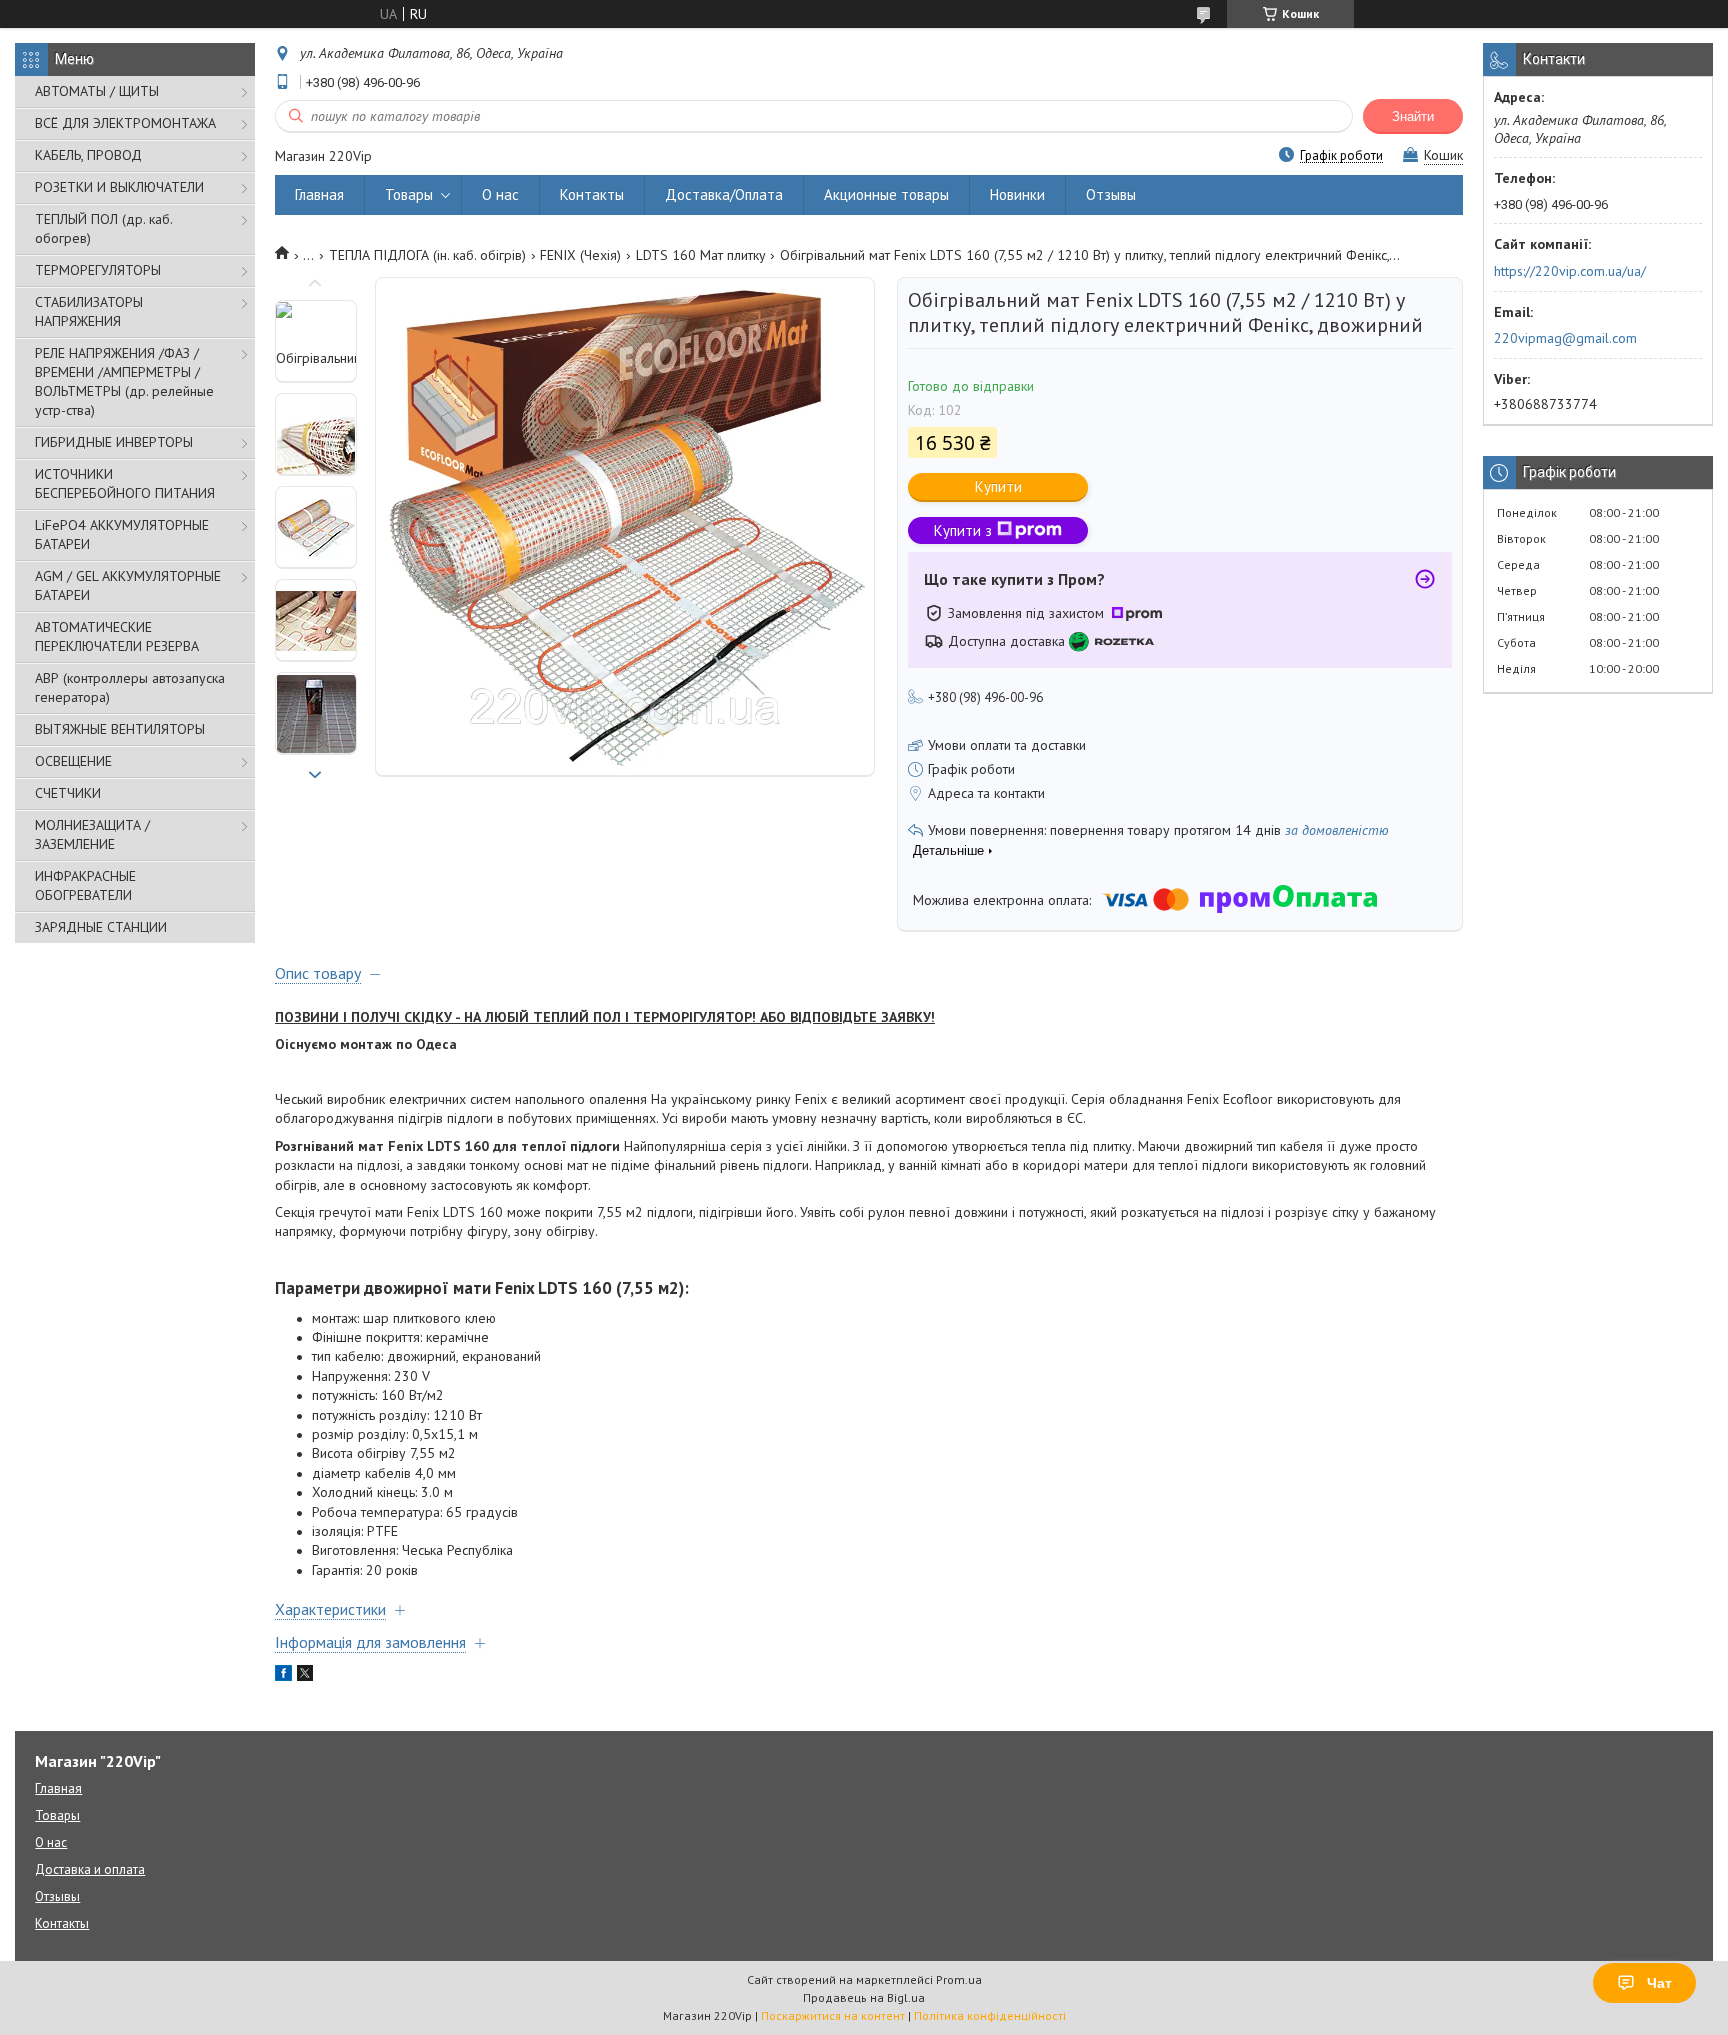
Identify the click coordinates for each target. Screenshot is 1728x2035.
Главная (319, 194)
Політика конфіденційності (990, 2015)
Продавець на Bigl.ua (864, 1997)
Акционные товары (886, 194)
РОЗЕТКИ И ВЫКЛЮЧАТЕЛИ (119, 187)
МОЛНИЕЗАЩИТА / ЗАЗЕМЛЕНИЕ (92, 834)
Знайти (1413, 116)
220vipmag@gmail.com (1565, 338)
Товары (409, 194)
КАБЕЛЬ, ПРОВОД (88, 155)
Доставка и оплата (90, 1869)
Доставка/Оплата (724, 194)
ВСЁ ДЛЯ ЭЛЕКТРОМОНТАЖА (125, 123)
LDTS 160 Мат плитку (701, 255)
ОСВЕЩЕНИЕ (73, 761)
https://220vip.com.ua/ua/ (1570, 271)
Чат (1659, 1983)
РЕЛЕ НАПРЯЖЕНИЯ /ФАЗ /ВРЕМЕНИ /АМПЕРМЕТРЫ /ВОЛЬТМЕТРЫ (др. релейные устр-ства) (124, 381)
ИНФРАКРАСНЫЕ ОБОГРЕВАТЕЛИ (85, 885)
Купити (998, 486)
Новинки (1017, 194)
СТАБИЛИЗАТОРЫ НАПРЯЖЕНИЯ (89, 311)
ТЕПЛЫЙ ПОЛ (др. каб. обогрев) (103, 228)
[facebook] (283, 1676)
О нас (500, 194)
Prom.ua (959, 1979)
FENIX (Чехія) (580, 255)
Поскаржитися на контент (833, 2015)
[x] (305, 1676)
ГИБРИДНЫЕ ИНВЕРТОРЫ (114, 442)
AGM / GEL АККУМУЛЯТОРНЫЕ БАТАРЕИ (128, 585)
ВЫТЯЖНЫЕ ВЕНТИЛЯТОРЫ (120, 729)
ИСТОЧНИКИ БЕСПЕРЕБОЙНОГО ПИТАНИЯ (125, 483)
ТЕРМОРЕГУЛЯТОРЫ (98, 270)
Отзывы (1111, 194)
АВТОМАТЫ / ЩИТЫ (97, 91)
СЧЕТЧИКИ (68, 793)
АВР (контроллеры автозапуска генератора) (130, 687)
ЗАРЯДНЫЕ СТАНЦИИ (101, 927)
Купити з (963, 530)
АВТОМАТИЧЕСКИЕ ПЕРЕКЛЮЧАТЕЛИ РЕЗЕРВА (117, 636)
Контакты (592, 194)
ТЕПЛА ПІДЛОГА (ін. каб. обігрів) (427, 255)
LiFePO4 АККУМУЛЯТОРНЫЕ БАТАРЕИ (122, 534)
